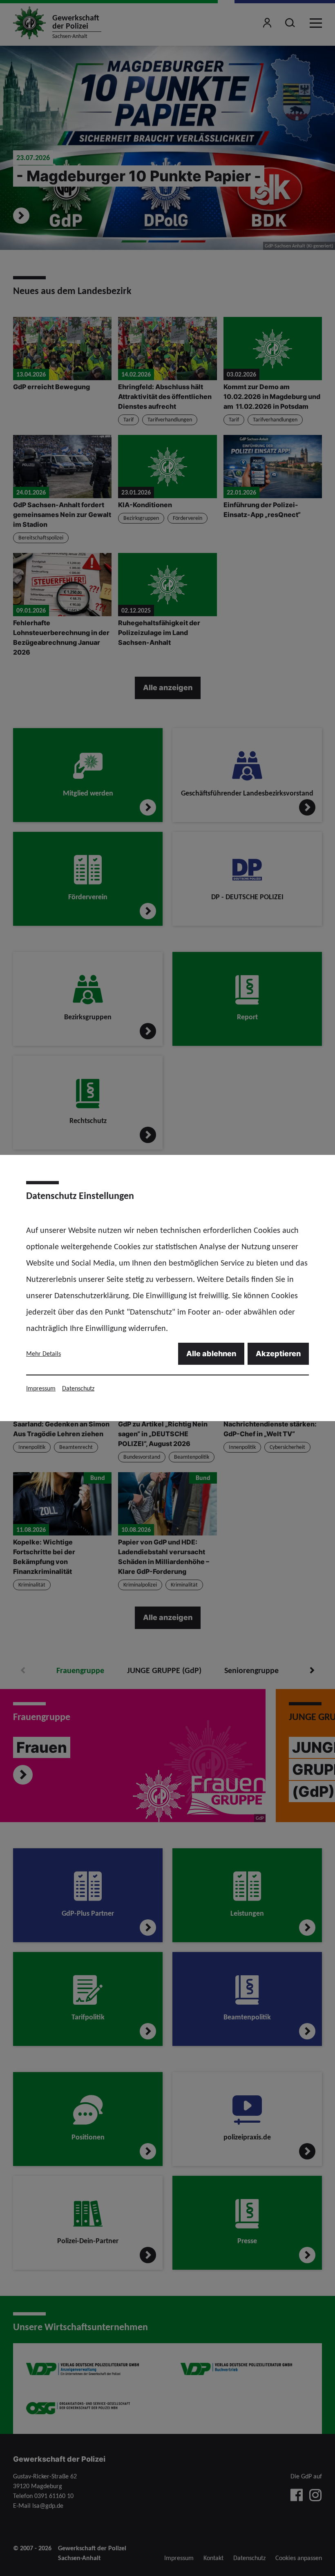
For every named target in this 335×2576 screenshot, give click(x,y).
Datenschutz (78, 1388)
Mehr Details (44, 1354)
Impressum (41, 1388)
